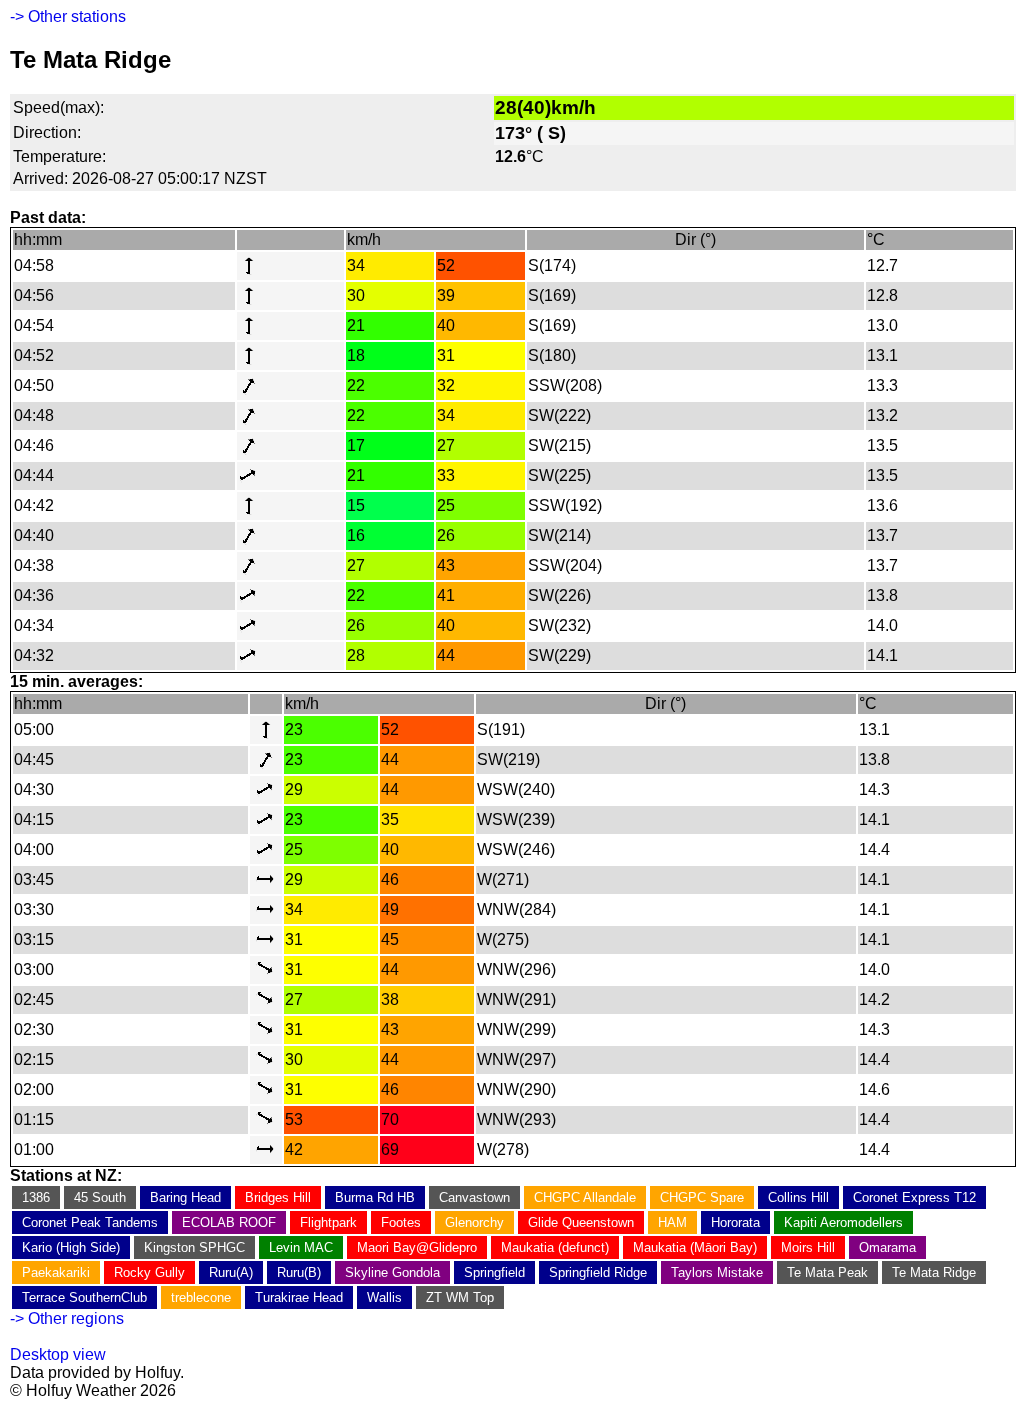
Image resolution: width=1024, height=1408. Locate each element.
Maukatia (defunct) (555, 1247)
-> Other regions (67, 1318)
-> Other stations (68, 16)
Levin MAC (301, 1247)
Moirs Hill (808, 1247)
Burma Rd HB (375, 1197)
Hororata (735, 1222)
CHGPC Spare (702, 1197)
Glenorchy (474, 1222)
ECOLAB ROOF (229, 1222)
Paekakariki (56, 1272)
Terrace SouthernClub (84, 1297)
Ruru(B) (299, 1272)
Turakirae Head (299, 1297)
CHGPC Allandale (585, 1197)
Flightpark (328, 1222)
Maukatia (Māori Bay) (695, 1247)
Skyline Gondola (392, 1272)
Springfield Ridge (598, 1272)
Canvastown (474, 1197)
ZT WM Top (460, 1297)
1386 (36, 1197)
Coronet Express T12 (914, 1197)
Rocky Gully (149, 1272)
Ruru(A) (231, 1272)
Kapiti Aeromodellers (843, 1222)
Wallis (384, 1297)
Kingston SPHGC (194, 1247)
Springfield (494, 1272)
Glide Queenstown (581, 1222)
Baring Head (185, 1197)
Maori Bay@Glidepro (417, 1247)
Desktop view (58, 1354)
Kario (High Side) (71, 1247)
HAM (672, 1222)
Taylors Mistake (717, 1272)
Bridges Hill (278, 1197)
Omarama (887, 1247)
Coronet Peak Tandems (90, 1222)
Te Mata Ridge (934, 1272)
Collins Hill (798, 1197)
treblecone (201, 1297)
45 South (100, 1197)
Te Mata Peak (827, 1272)
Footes (401, 1222)
